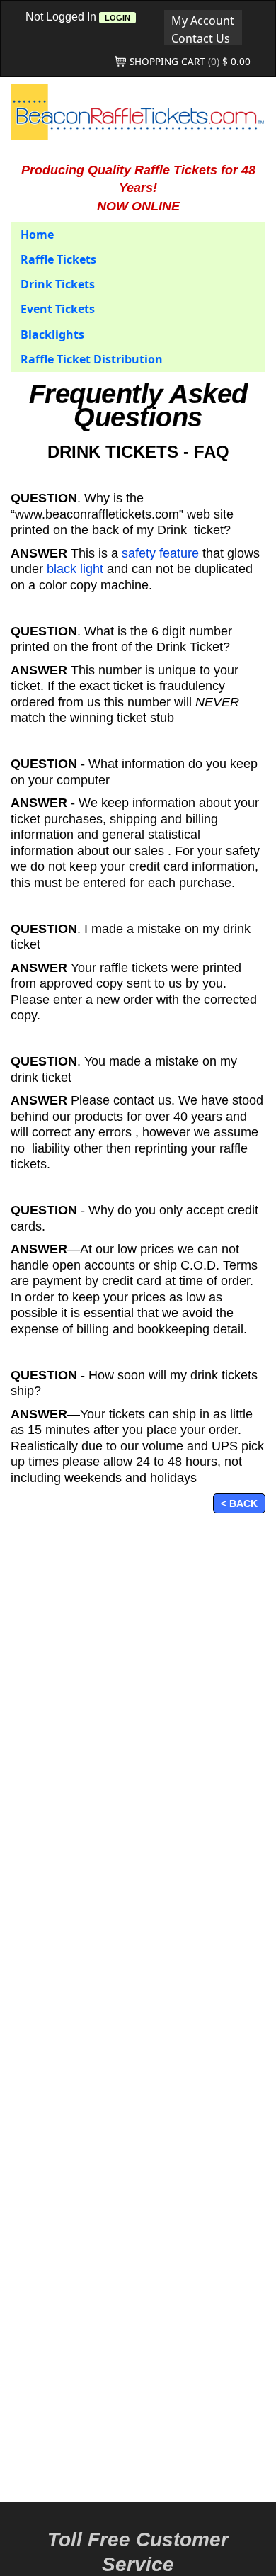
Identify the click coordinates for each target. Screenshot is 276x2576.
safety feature (162, 553)
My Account (203, 20)
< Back (239, 1503)
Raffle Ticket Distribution (92, 359)
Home (37, 235)
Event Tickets (58, 309)
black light (75, 569)
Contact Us (201, 38)
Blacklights (52, 334)
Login (117, 18)
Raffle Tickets (58, 259)
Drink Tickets (58, 284)
